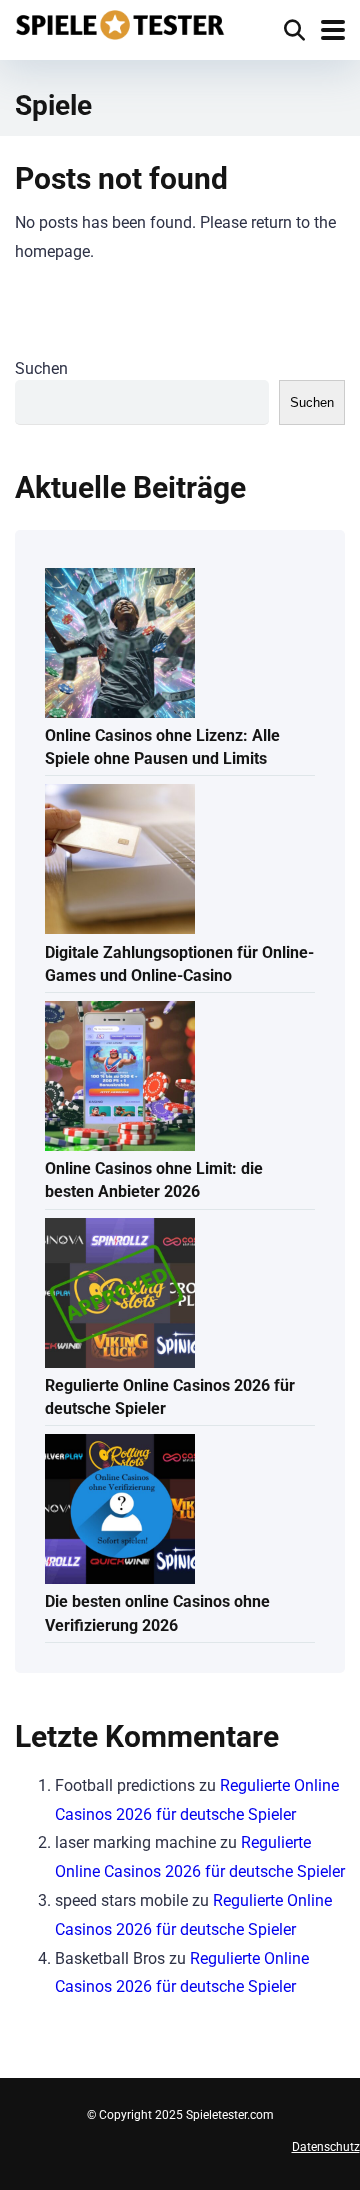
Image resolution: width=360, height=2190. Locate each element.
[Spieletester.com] (120, 22)
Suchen (41, 368)
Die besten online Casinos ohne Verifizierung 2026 (157, 1613)
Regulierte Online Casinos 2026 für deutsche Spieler (170, 1397)
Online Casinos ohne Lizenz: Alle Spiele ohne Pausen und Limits (162, 747)
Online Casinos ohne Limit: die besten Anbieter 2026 (154, 1180)
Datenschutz (326, 2147)
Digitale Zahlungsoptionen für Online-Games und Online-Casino (179, 964)
